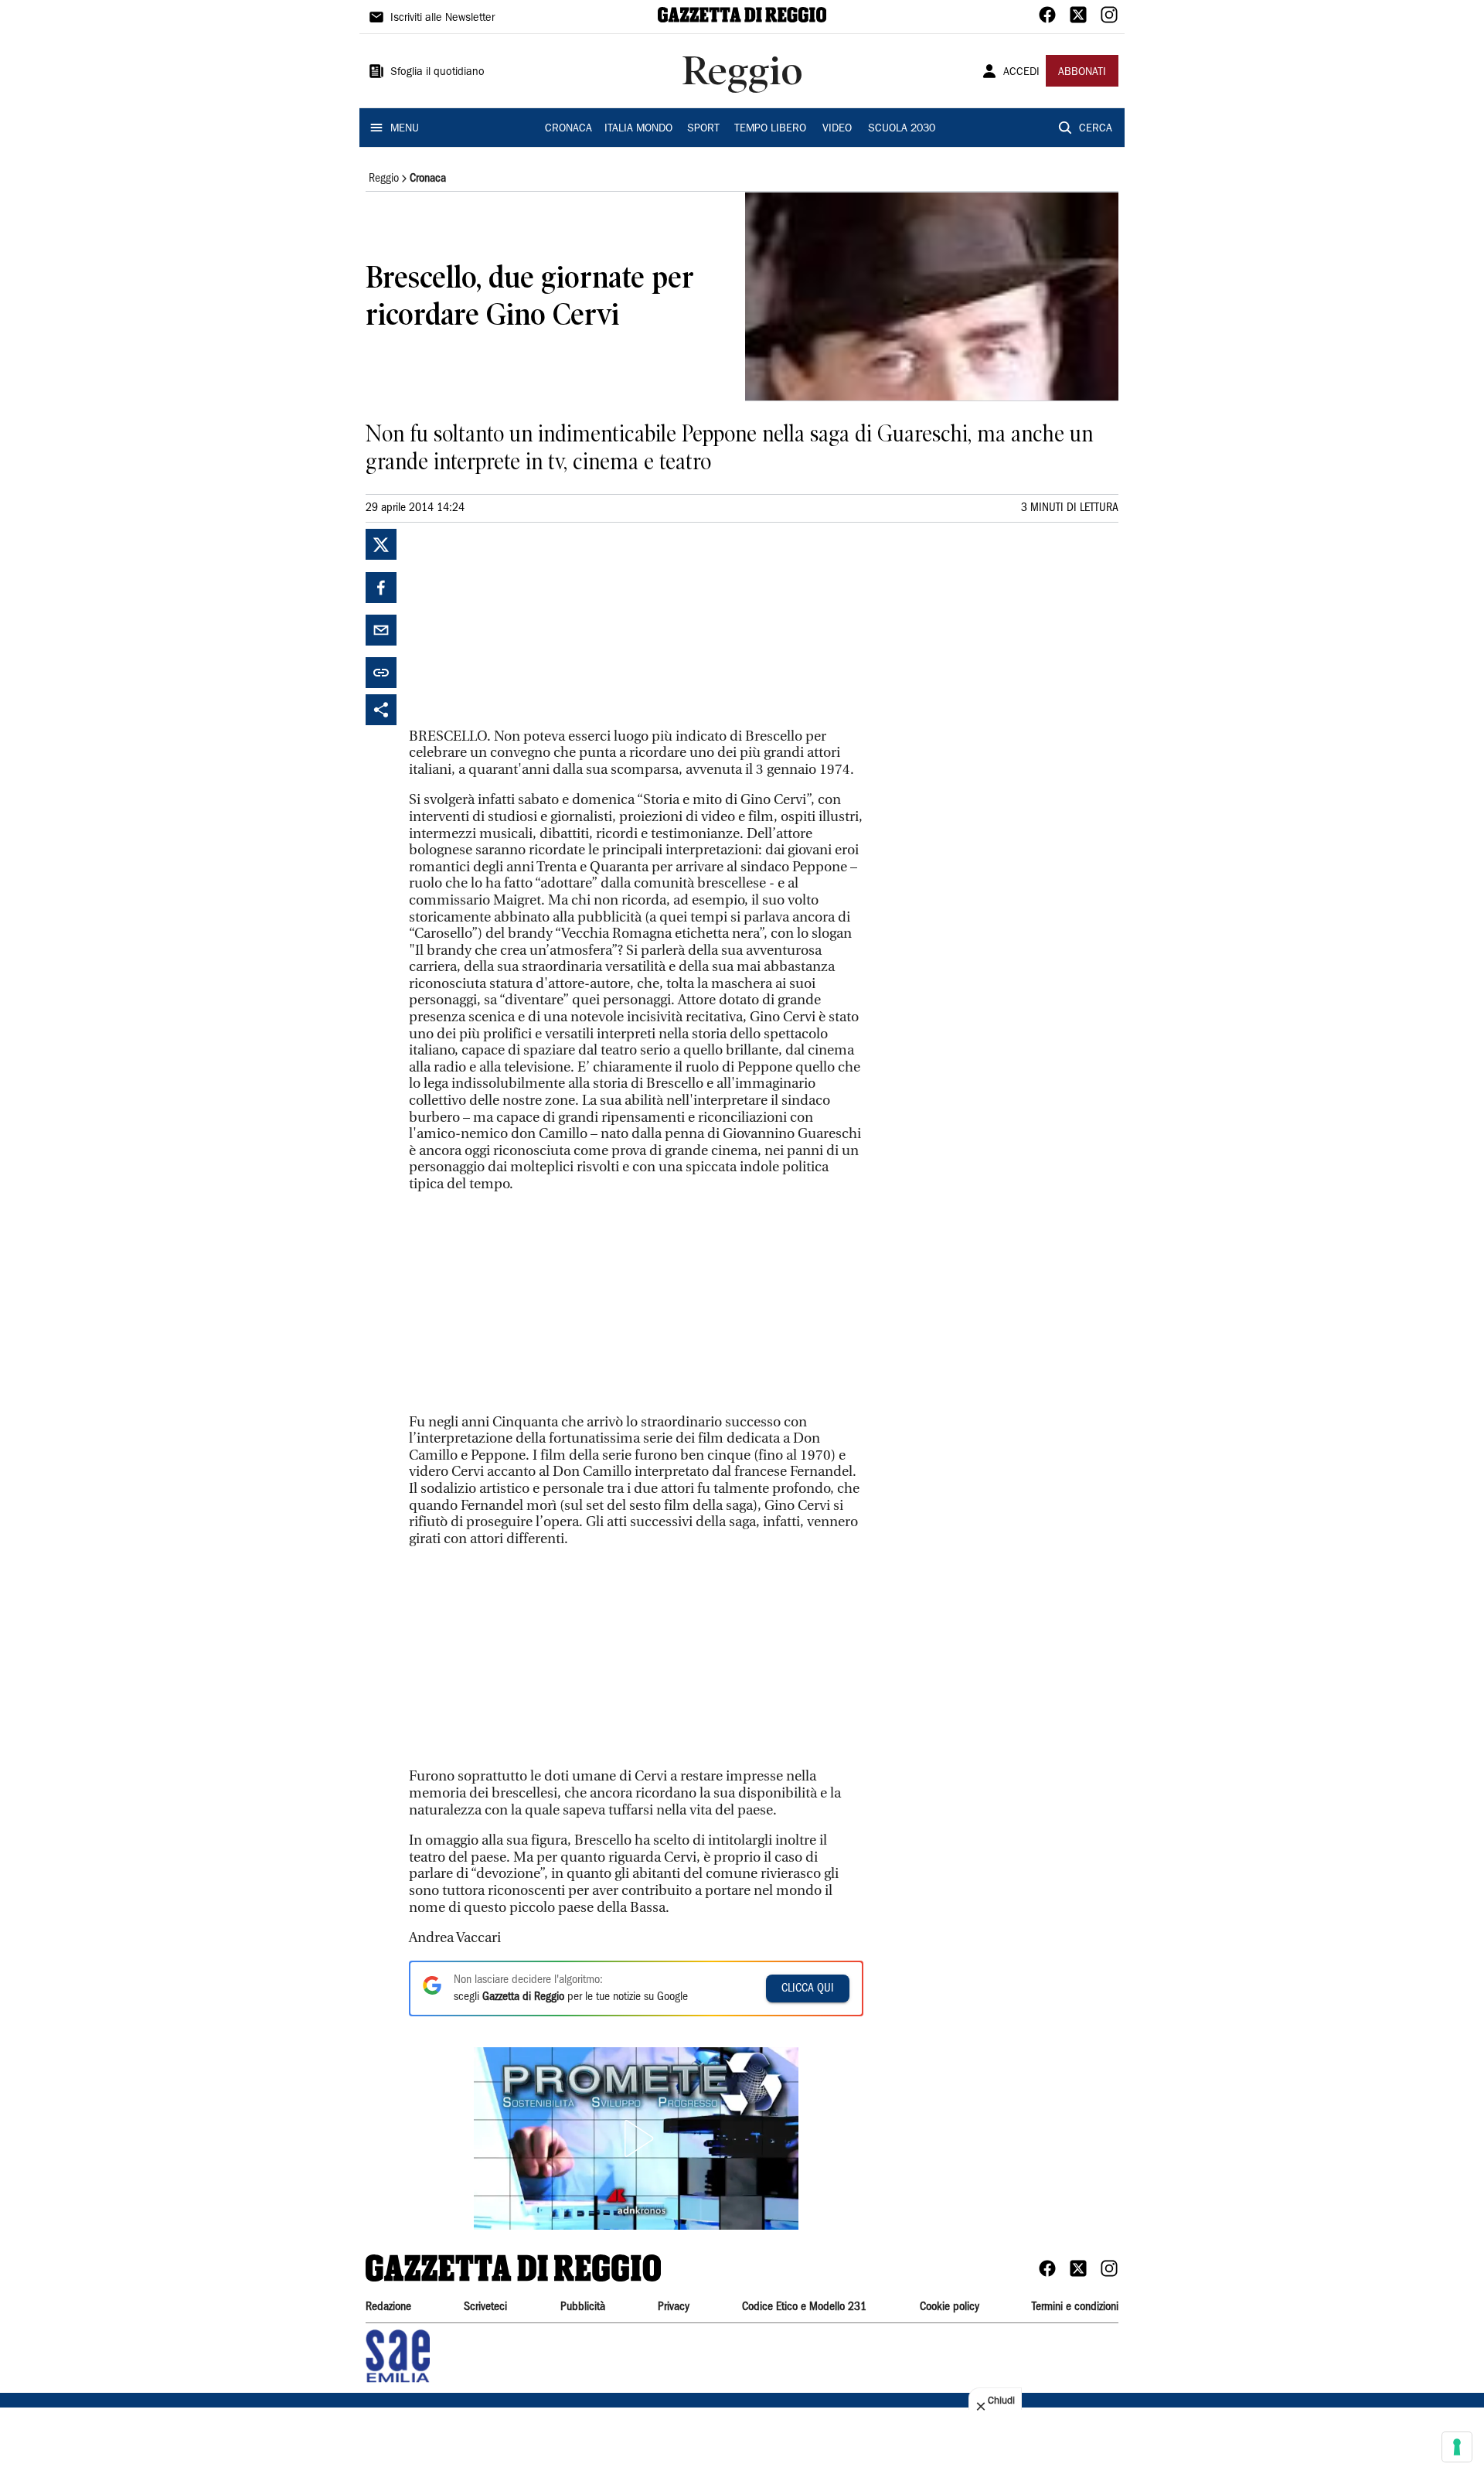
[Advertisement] (525, 625)
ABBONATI (1082, 73)
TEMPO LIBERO (770, 129)
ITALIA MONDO (638, 129)
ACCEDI (1021, 73)
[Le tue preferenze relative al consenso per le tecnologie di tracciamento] (1457, 2447)
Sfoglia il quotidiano (437, 73)
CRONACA (568, 129)
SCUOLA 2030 (902, 129)
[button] (636, 2138)
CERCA (1096, 129)
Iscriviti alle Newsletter (442, 19)
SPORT (703, 129)
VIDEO (837, 129)
